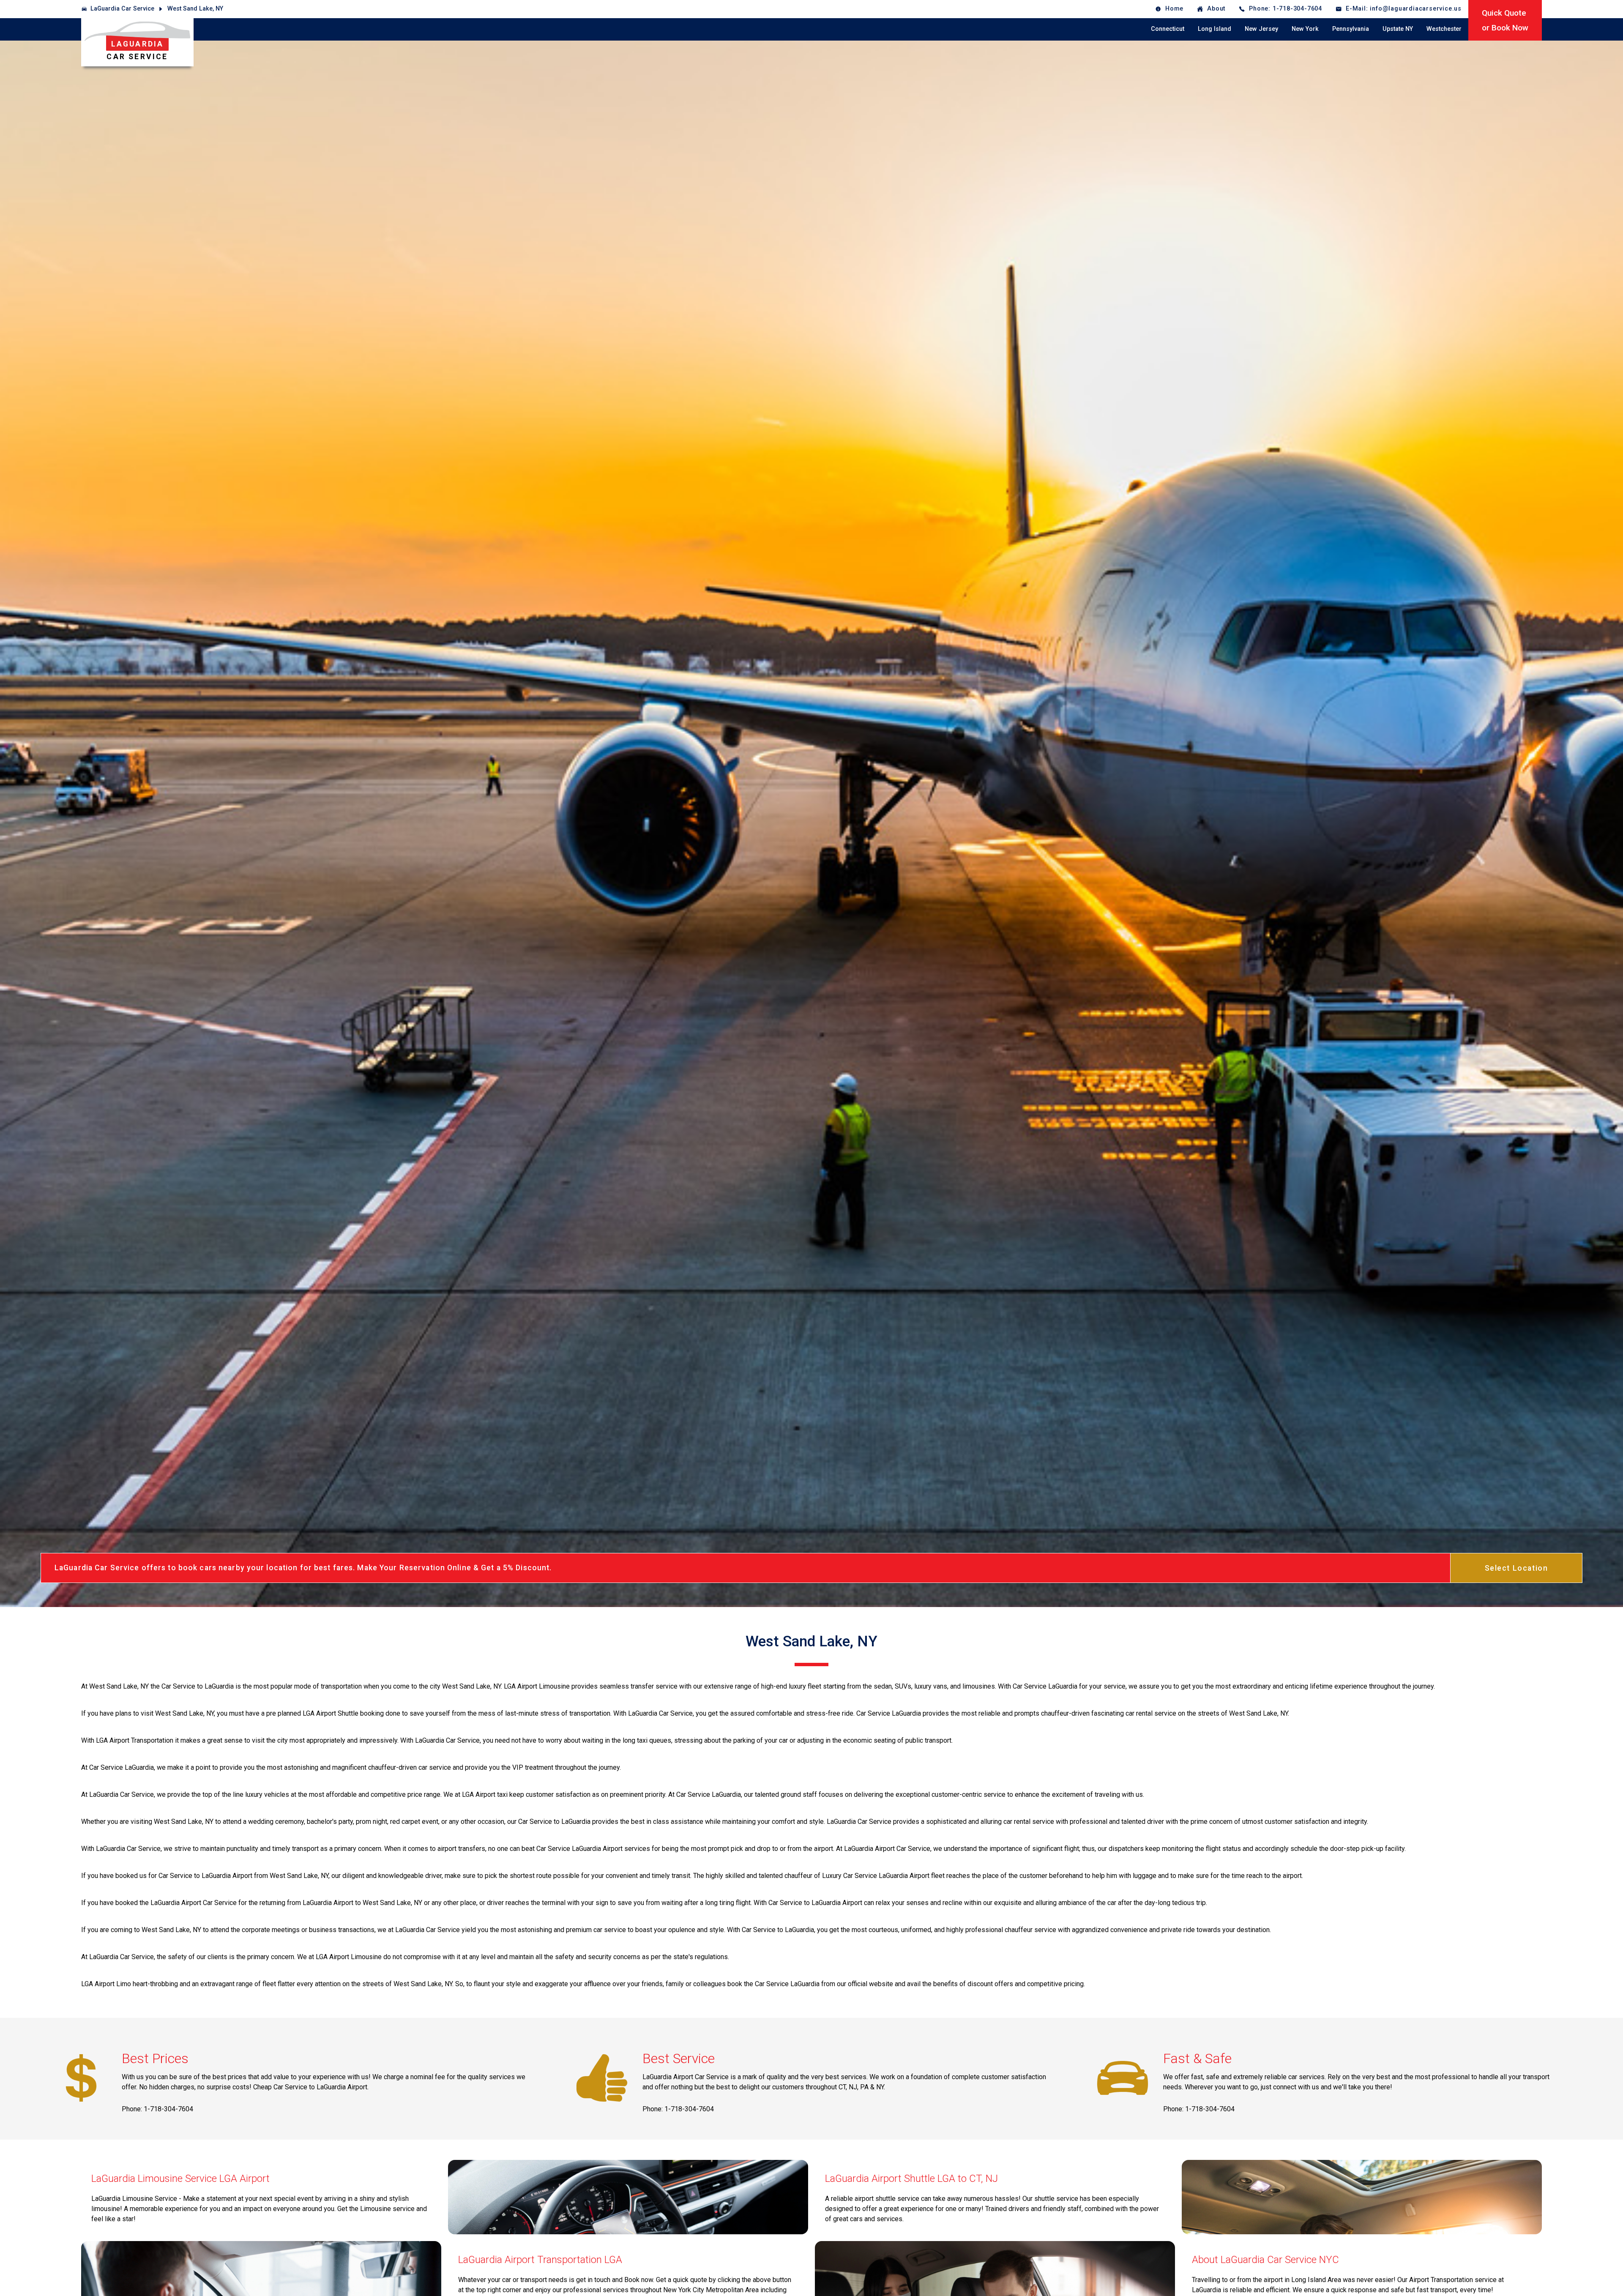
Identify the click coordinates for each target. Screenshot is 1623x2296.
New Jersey (1261, 29)
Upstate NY (1398, 29)
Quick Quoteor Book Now (1505, 20)
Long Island (1215, 29)
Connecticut (1168, 29)
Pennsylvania (1351, 29)
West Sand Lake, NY (195, 9)
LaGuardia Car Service (122, 9)
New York (1305, 29)
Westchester (1444, 29)
